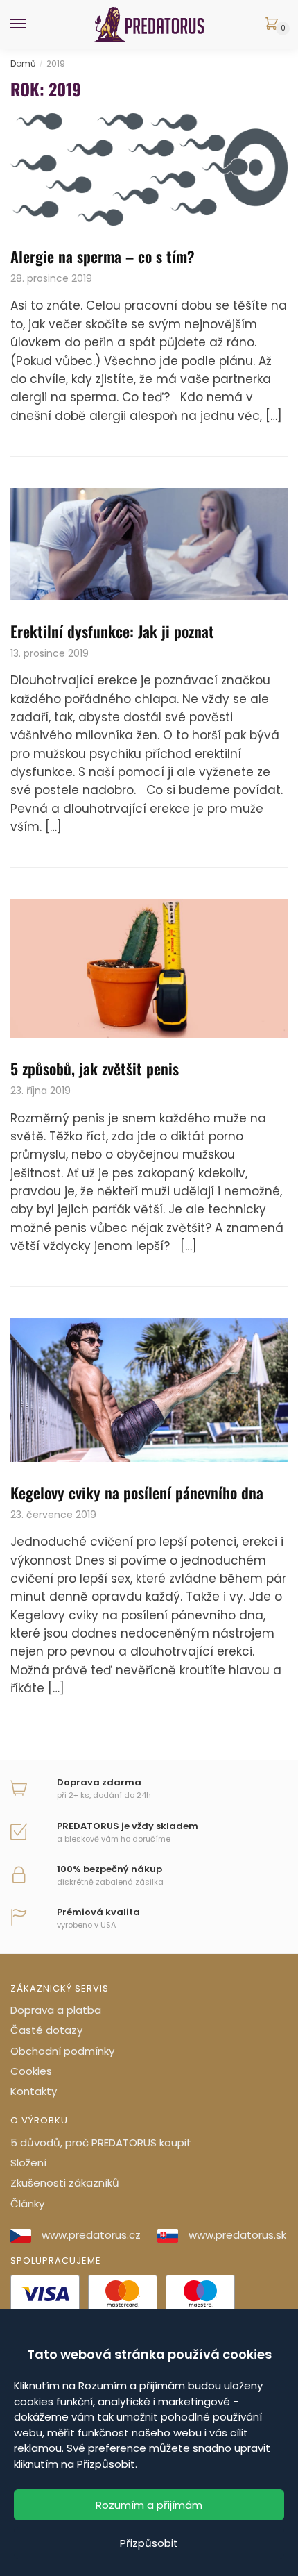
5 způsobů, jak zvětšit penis (95, 1068)
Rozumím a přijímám (149, 2505)
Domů (23, 64)
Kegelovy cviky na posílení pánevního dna (137, 1492)
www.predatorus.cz (91, 2235)
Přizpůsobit (149, 2543)
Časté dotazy (46, 2030)
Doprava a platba (56, 2010)
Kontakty (34, 2091)
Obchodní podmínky (62, 2051)
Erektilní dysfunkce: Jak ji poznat (112, 631)
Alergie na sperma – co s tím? (103, 256)
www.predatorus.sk (237, 2235)
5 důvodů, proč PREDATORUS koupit (101, 2143)
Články (27, 2204)
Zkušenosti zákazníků (65, 2183)
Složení (28, 2163)
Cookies (31, 2071)
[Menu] (31, 24)
